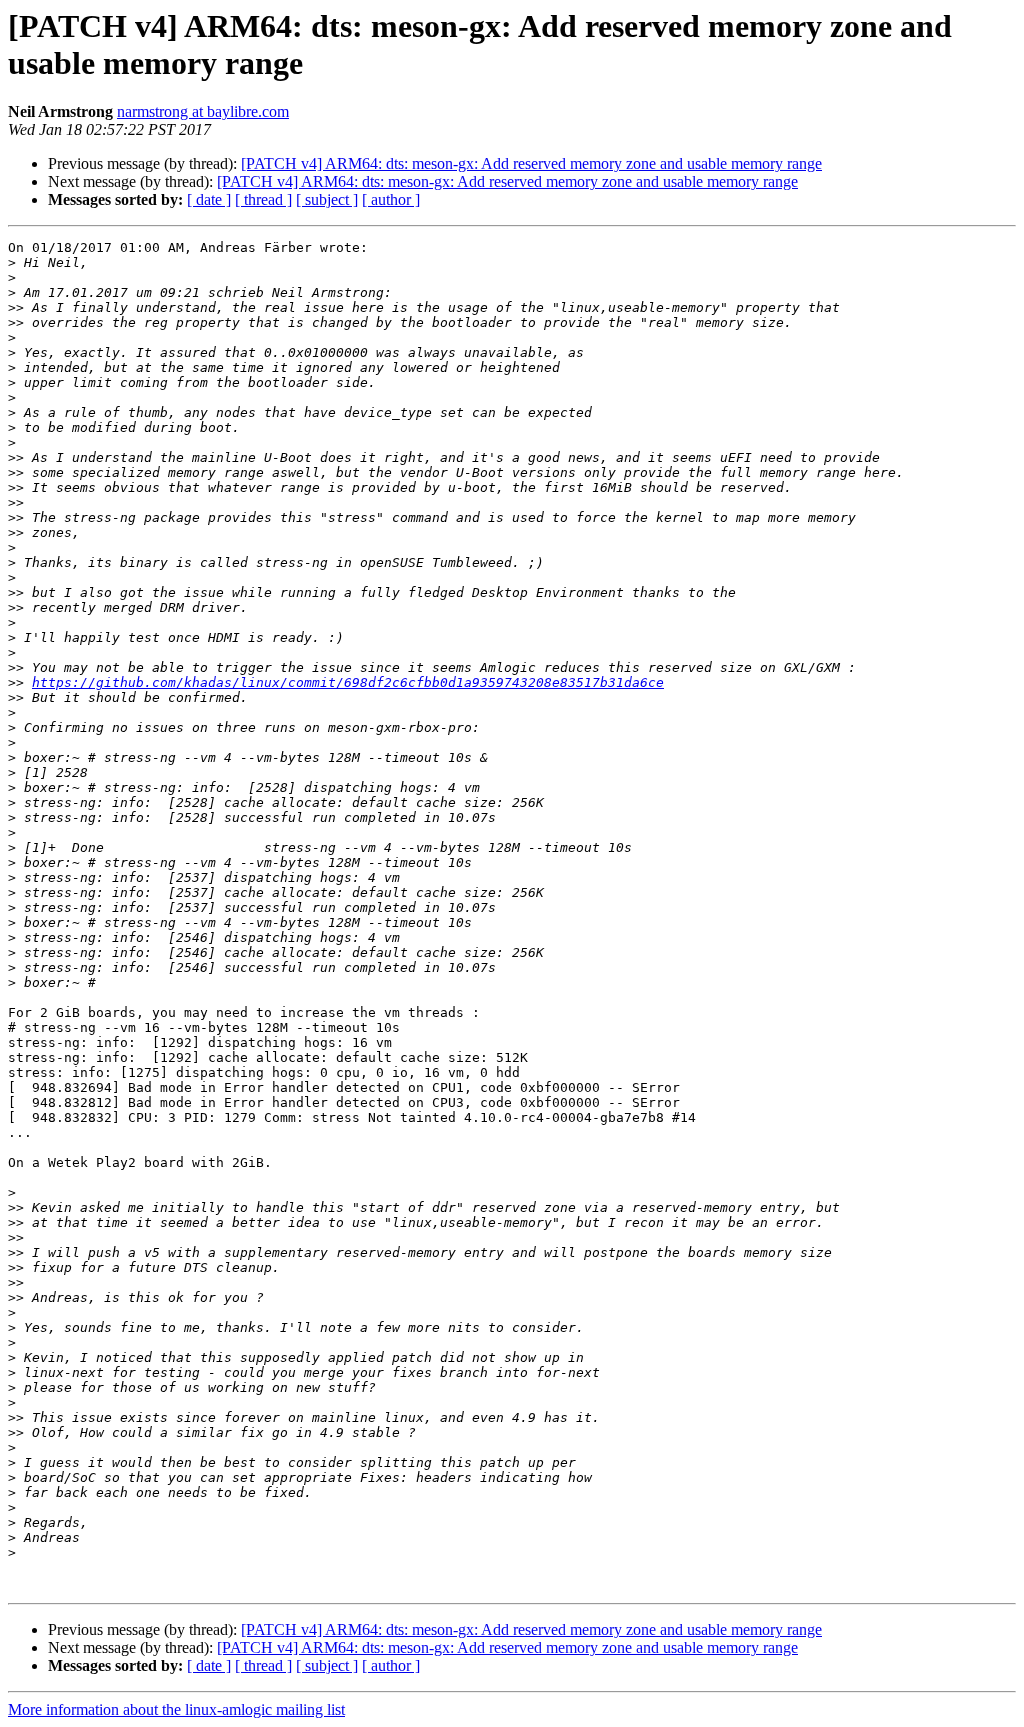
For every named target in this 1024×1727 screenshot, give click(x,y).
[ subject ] (327, 199)
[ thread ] (263, 199)
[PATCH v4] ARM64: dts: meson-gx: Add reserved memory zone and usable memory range (531, 163)
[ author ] (391, 199)
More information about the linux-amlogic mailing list (176, 1709)
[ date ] (209, 199)
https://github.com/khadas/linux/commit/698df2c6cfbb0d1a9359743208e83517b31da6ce (348, 682)
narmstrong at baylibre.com (203, 111)
